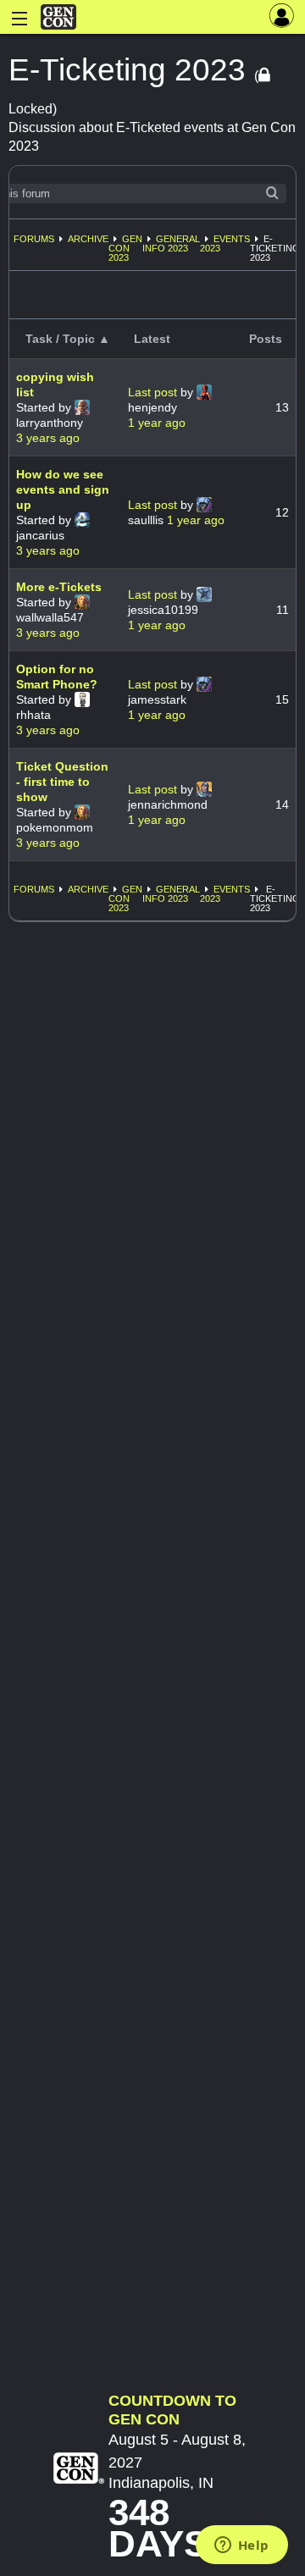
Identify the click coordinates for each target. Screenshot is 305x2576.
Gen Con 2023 (125, 248)
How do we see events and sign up (63, 489)
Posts (266, 339)
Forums (34, 239)
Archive (88, 239)
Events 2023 (225, 243)
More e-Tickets (59, 587)
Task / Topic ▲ (68, 339)
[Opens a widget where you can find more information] (241, 2546)
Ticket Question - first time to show (62, 782)
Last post (154, 392)
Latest (152, 339)
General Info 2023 (171, 243)
